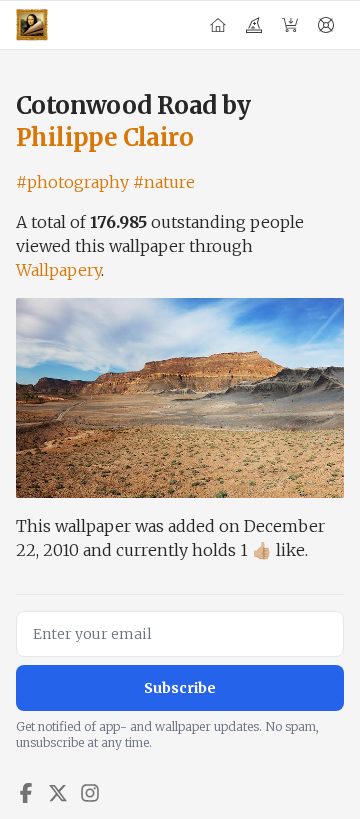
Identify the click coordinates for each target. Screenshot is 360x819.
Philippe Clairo (104, 137)
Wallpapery (58, 270)
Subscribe (180, 688)
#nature (164, 182)
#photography (72, 182)
